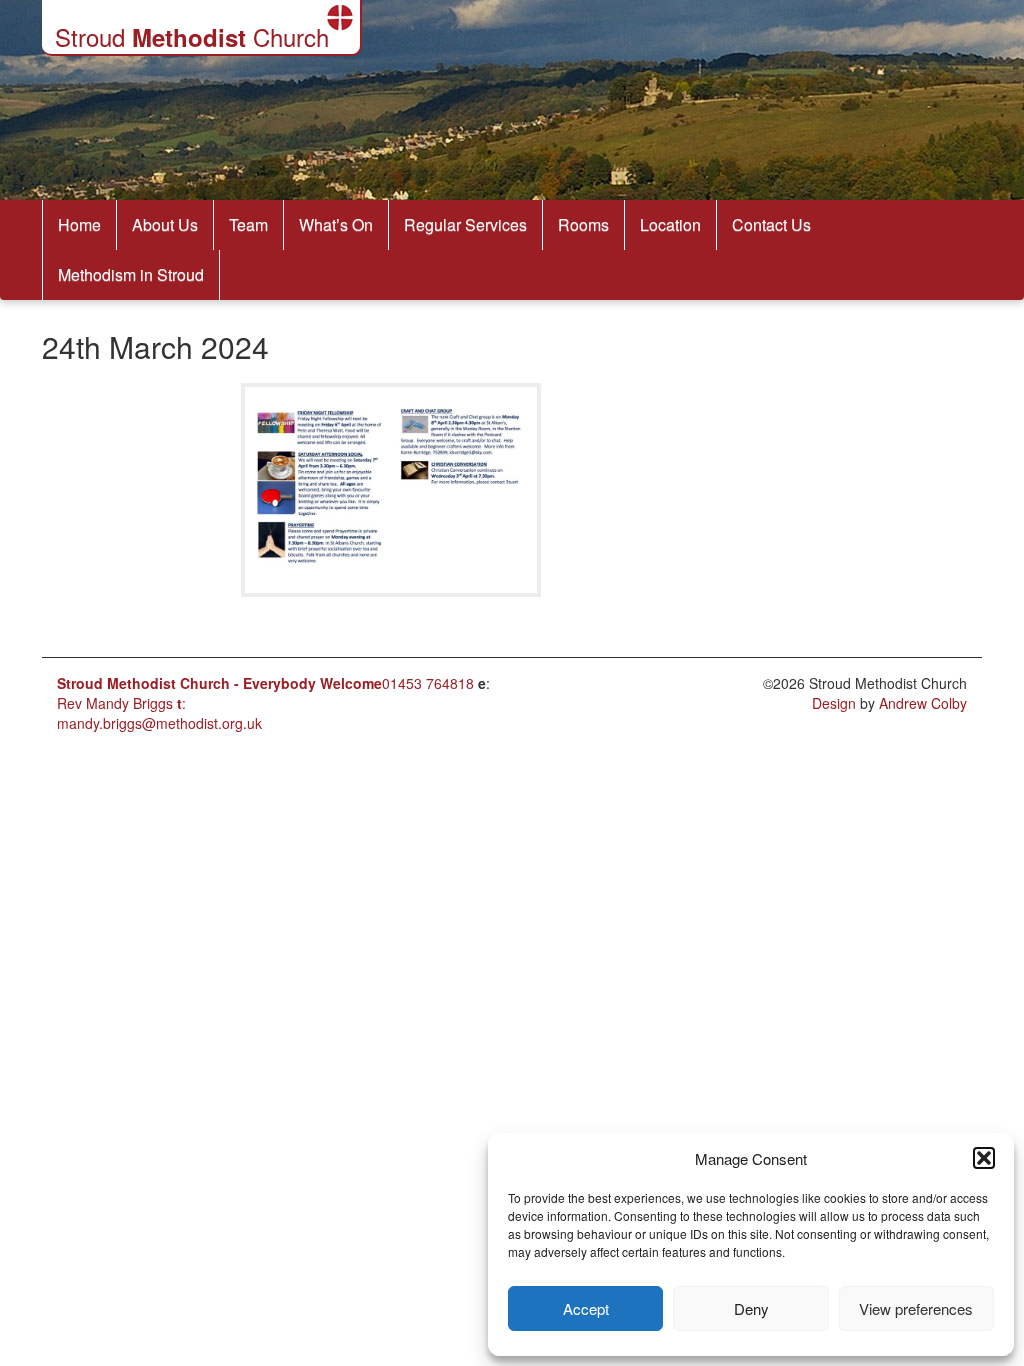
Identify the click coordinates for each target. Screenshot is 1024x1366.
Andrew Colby (923, 703)
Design (834, 703)
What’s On (336, 224)
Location (670, 224)
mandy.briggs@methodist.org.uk (159, 723)
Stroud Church (192, 36)
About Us (165, 224)
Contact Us (771, 224)
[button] (984, 1158)
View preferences (916, 1308)
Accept (586, 1308)
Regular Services (465, 224)
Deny (751, 1308)
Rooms (583, 224)
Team (248, 224)
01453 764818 (428, 683)
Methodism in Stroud (131, 274)
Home (79, 224)
